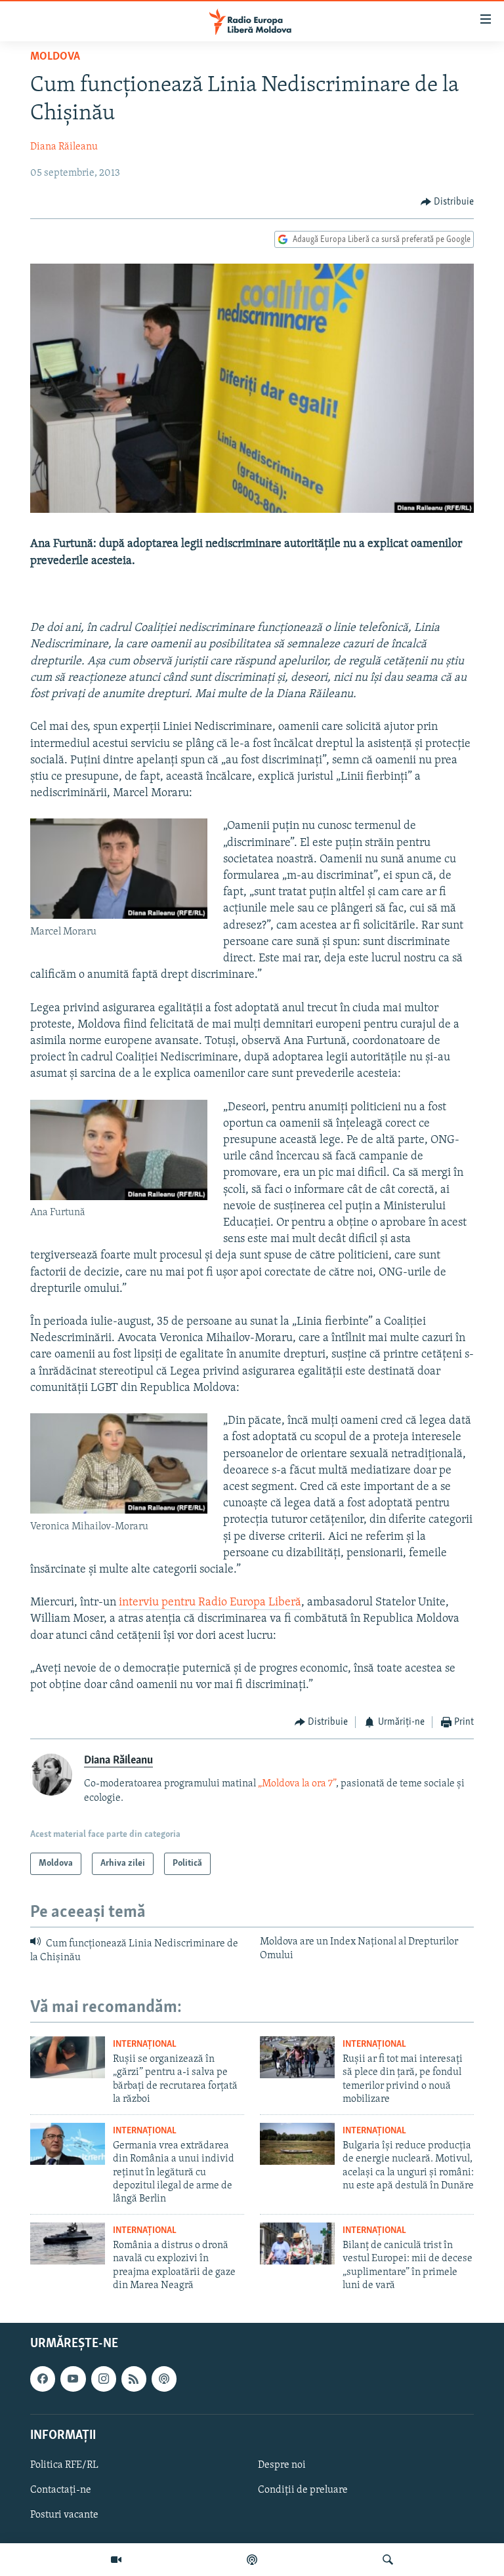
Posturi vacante (64, 2515)
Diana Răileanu (64, 147)
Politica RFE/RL (64, 2465)
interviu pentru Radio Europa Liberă (210, 1603)
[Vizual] (116, 2560)
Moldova (55, 57)
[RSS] (134, 2379)
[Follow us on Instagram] (104, 2379)
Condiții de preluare (303, 2490)
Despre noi (282, 2465)
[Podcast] (252, 2560)
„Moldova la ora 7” (297, 1784)
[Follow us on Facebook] (43, 2379)
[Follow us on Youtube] (73, 2379)
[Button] (448, 202)
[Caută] (388, 2560)
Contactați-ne (61, 2490)
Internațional (145, 2044)
